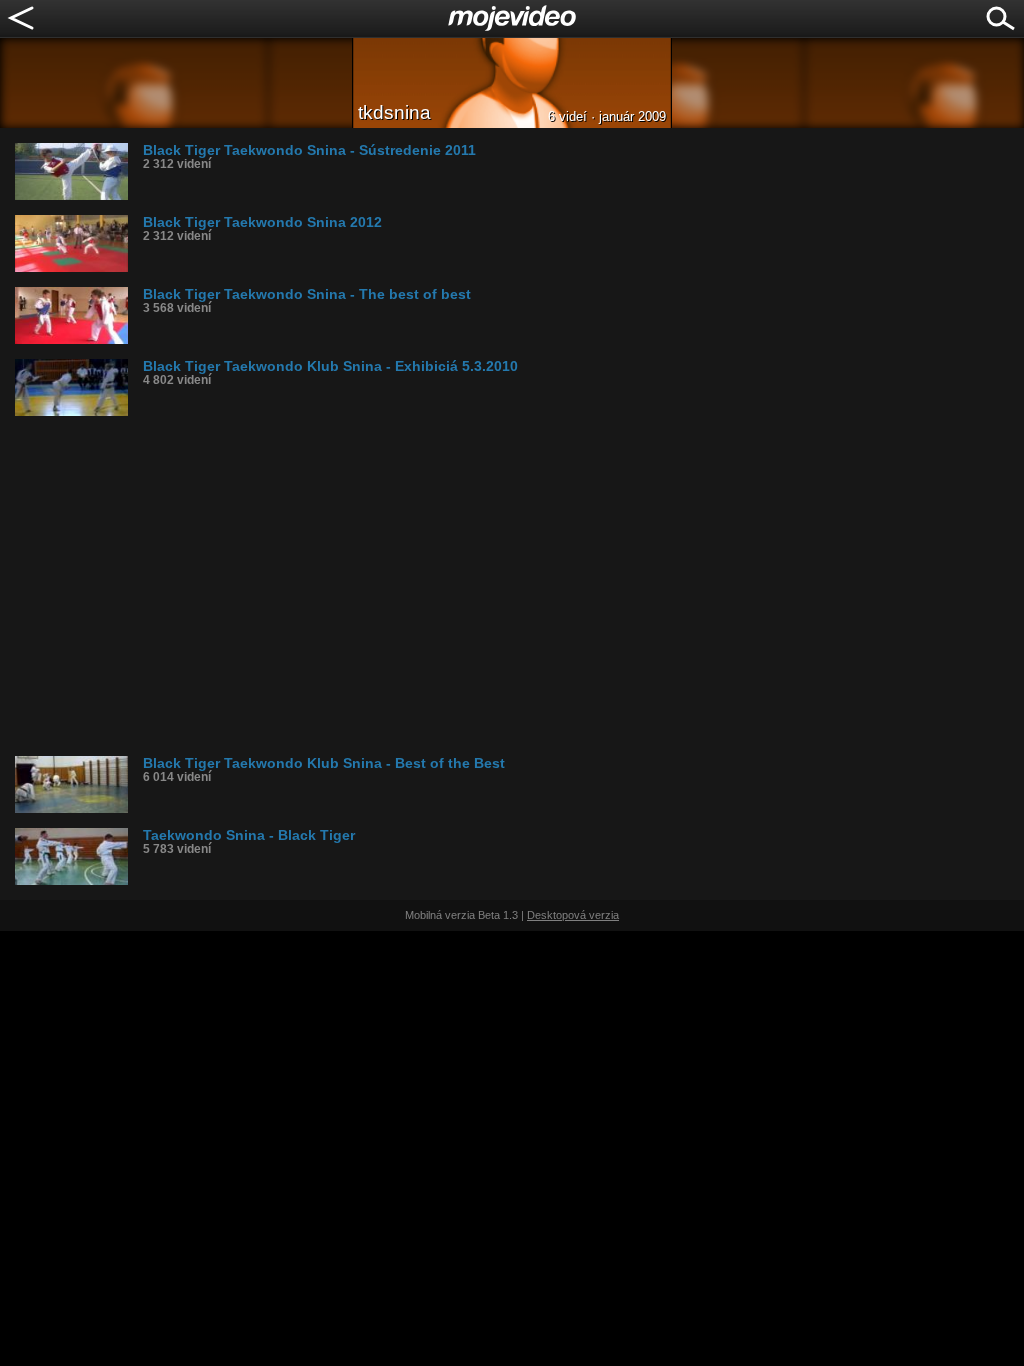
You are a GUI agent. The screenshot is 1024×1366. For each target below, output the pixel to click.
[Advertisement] (519, 586)
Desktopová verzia (573, 915)
